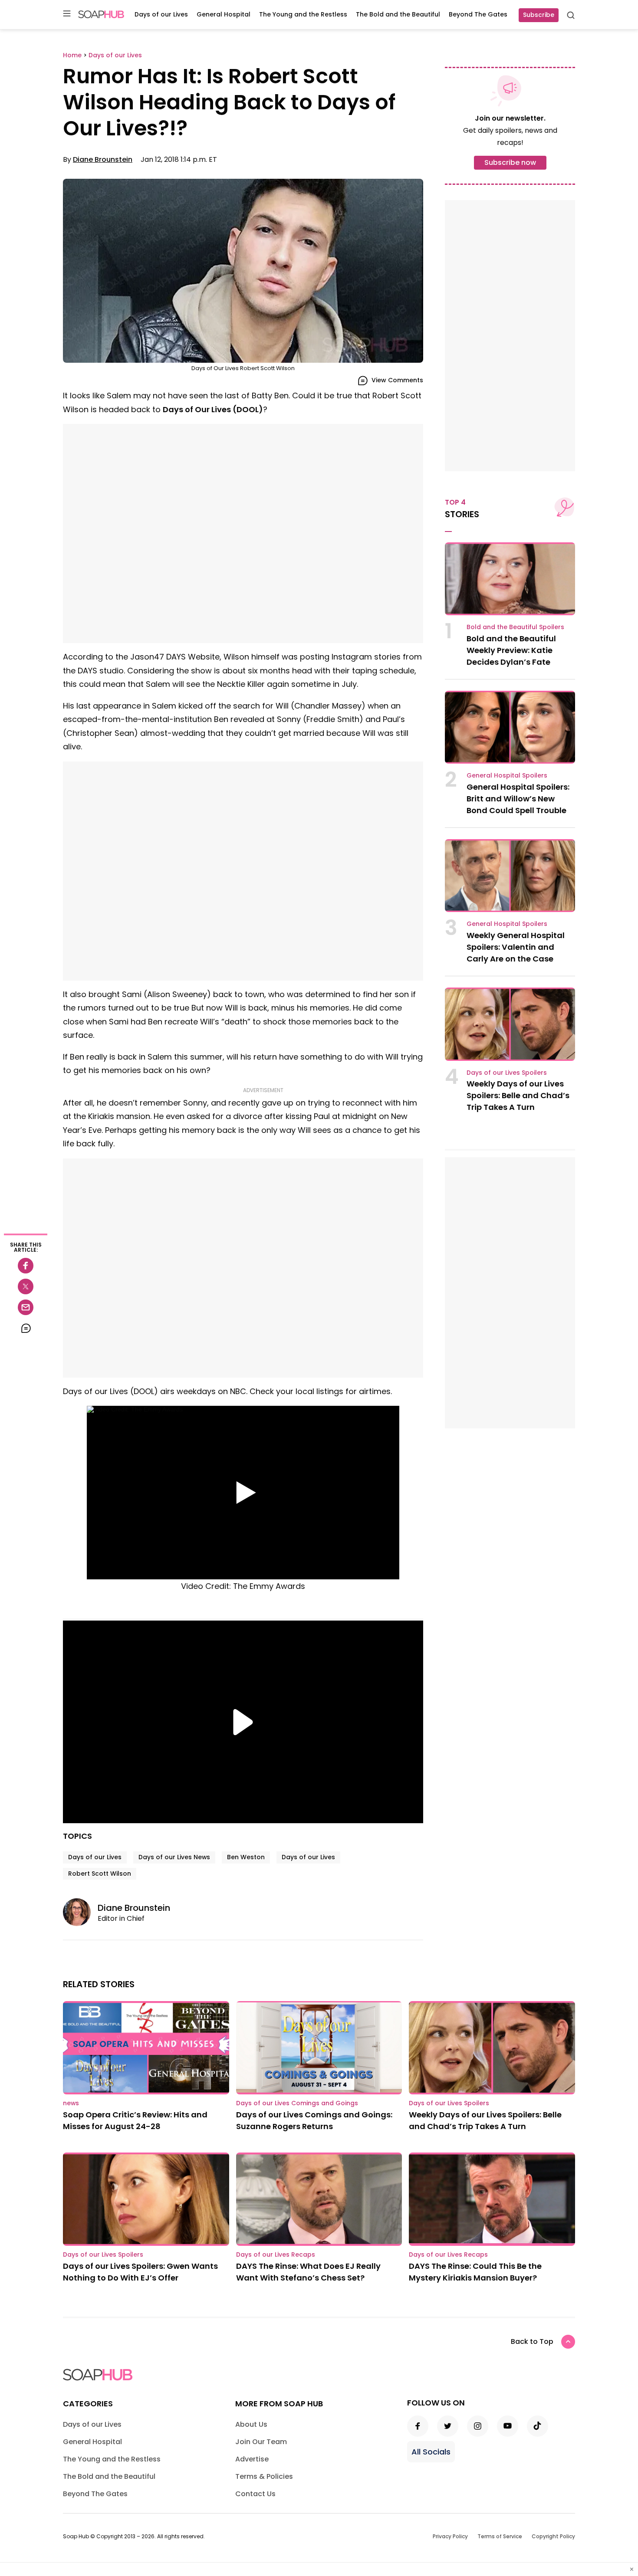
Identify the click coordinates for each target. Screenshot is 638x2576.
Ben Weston (246, 1857)
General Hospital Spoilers (507, 775)
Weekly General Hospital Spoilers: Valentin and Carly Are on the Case (516, 947)
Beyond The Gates (478, 14)
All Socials (431, 2452)
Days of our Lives (161, 14)
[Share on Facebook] (26, 1266)
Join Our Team (261, 2442)
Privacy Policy (450, 2536)
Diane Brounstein (103, 159)
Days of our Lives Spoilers (507, 1073)
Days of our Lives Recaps (276, 2254)
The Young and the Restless (303, 14)
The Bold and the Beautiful (398, 14)
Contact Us (255, 2494)
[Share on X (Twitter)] (26, 1286)
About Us (251, 2424)
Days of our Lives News (174, 1857)
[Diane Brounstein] (80, 1912)
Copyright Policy (553, 2536)
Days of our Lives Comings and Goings (297, 2103)
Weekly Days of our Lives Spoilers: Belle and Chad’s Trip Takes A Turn (518, 1095)
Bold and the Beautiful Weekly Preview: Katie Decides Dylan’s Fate (511, 650)
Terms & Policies (264, 2476)
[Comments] (26, 1328)
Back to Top (532, 2341)
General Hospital (224, 14)
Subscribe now (510, 162)
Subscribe (539, 15)
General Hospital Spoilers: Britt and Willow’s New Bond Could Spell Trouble (518, 799)
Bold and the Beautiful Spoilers (515, 627)
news (71, 2103)
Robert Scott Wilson (100, 1874)
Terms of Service (500, 2536)
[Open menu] (67, 14)
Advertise (252, 2459)
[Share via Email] (26, 1307)
